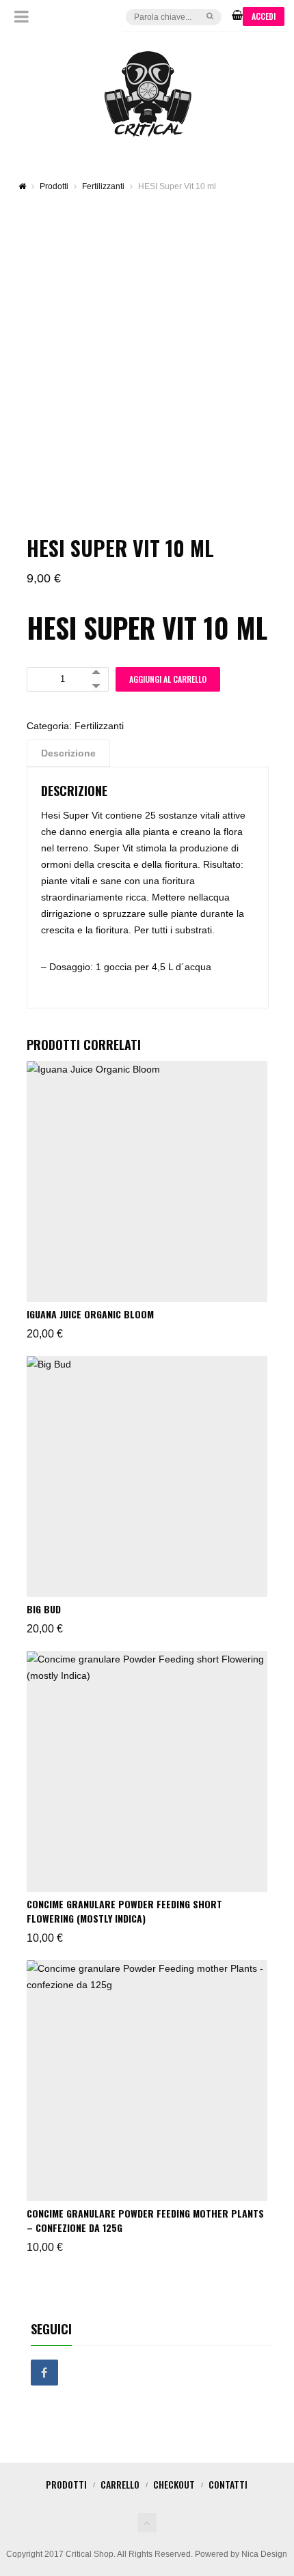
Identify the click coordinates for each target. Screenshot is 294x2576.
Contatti (228, 2484)
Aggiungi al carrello (168, 679)
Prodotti (66, 2484)
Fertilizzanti (99, 726)
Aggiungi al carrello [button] (80, 1076)
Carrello (120, 2484)
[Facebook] (44, 2373)
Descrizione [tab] (68, 753)
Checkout (174, 2484)
